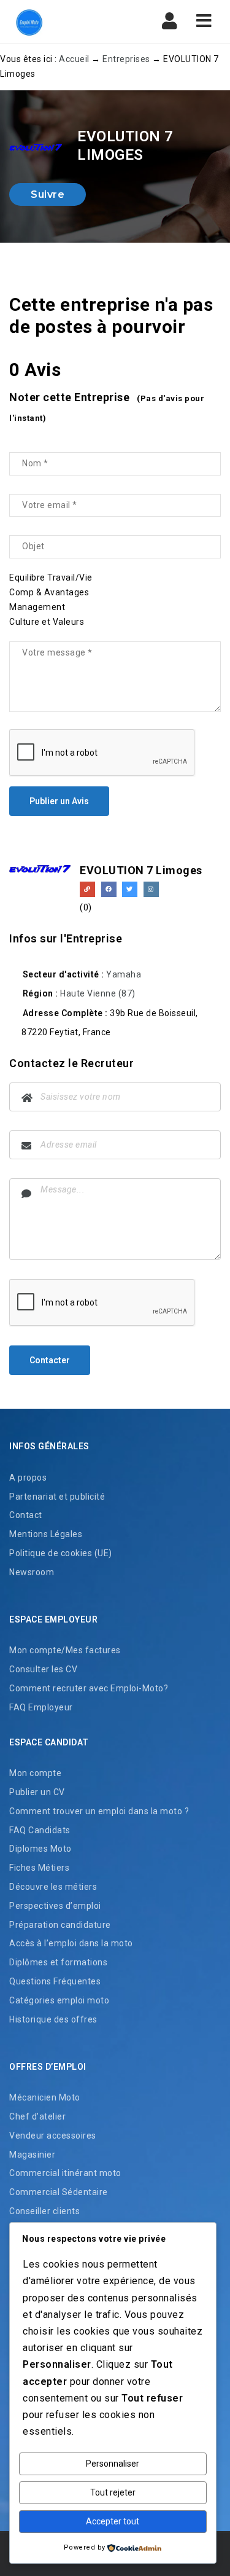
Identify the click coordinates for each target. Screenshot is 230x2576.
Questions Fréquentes (55, 1981)
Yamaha (124, 974)
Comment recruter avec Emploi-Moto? (89, 1688)
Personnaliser (113, 2464)
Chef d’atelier (37, 2116)
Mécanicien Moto (45, 2097)
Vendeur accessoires (53, 2136)
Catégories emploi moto (59, 2000)
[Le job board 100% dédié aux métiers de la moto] (61, 22)
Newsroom (32, 1572)
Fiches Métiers (39, 1868)
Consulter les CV (43, 1669)
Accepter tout (113, 2521)
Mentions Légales (46, 1534)
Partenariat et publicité (57, 1497)
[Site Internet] (87, 889)
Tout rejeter (113, 2492)
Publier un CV (37, 1792)
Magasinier (32, 2155)
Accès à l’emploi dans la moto (71, 1943)
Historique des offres (53, 2019)
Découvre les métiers (53, 1887)
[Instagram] (151, 889)
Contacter (50, 1360)
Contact (26, 1515)
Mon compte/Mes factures (65, 1650)
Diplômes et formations (58, 1962)
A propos (28, 1478)
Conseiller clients (44, 2211)
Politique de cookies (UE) (61, 1553)
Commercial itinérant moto (65, 2173)
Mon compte (35, 1773)
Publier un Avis (59, 801)
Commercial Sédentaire (59, 2192)
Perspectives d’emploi (55, 1906)
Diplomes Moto (40, 1849)
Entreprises (126, 59)
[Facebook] (109, 889)
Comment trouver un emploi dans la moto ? (99, 1811)
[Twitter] (130, 889)
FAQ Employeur (41, 1707)
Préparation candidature (60, 1925)
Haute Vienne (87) (98, 993)
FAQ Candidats (40, 1830)
